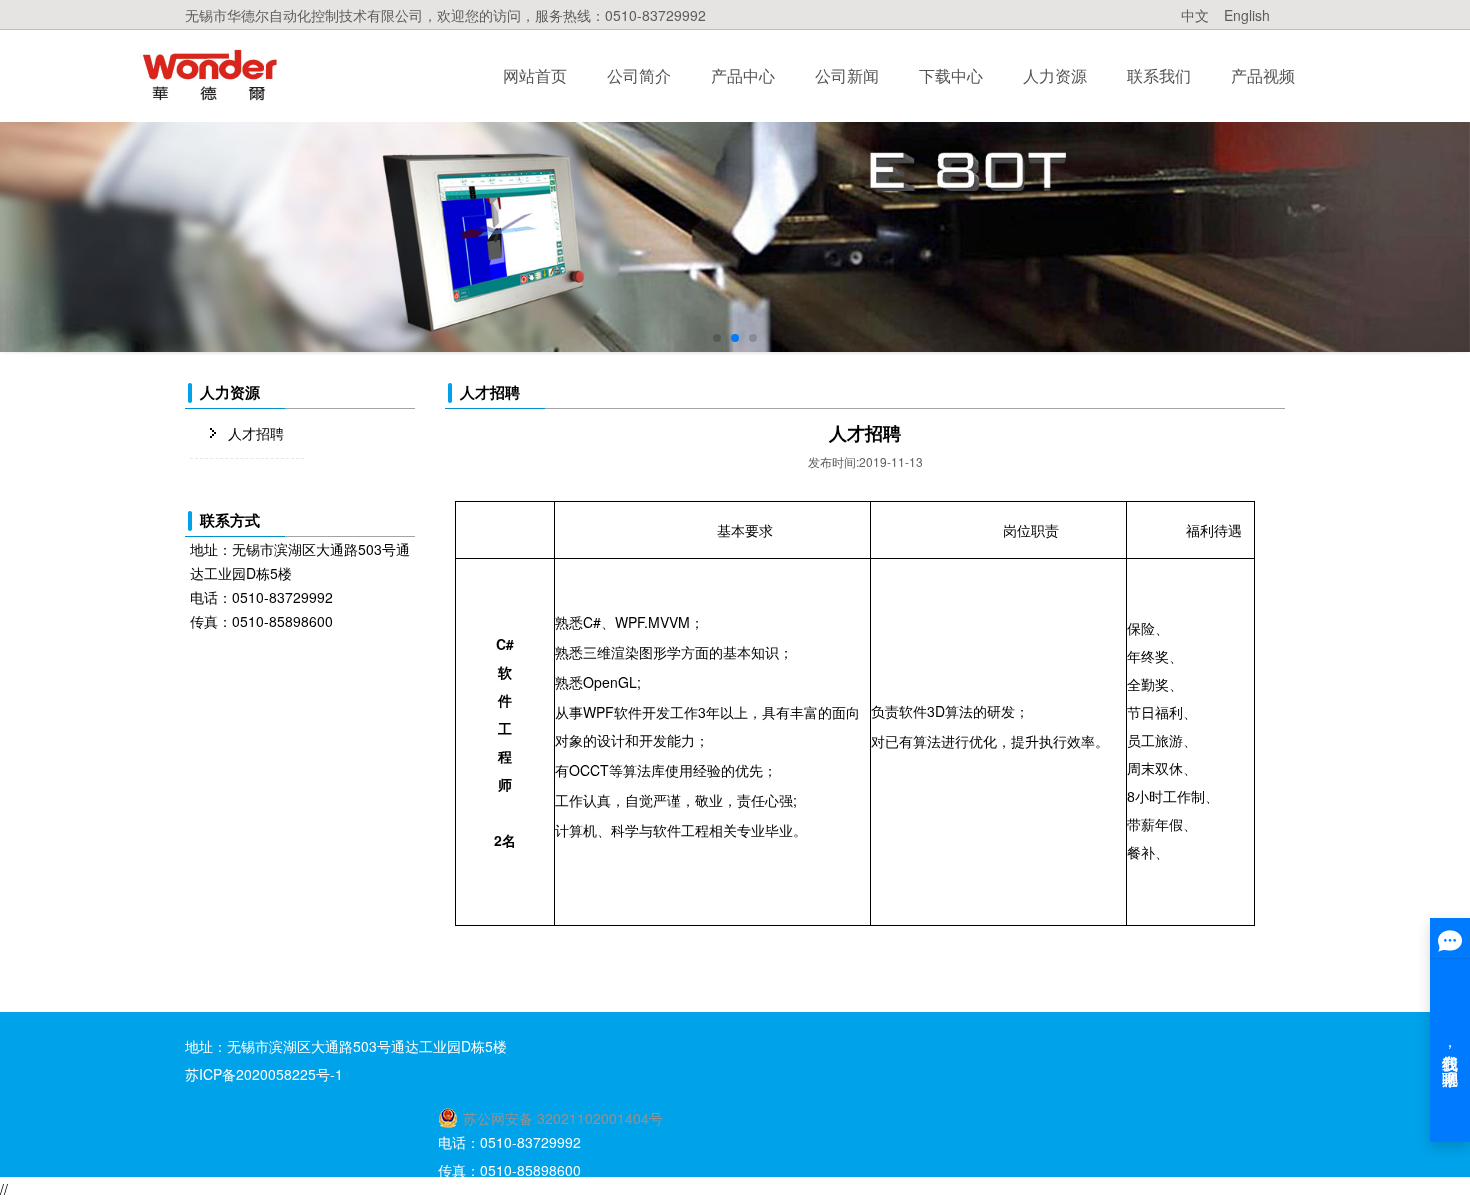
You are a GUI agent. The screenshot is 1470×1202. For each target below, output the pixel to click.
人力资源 (1055, 75)
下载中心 (951, 75)
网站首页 (535, 75)
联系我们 (1159, 75)
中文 (1195, 15)
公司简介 (639, 75)
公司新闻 (847, 75)
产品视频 (1263, 75)
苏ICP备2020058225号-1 (264, 1074)
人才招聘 (256, 433)
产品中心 (743, 75)
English (1247, 15)
